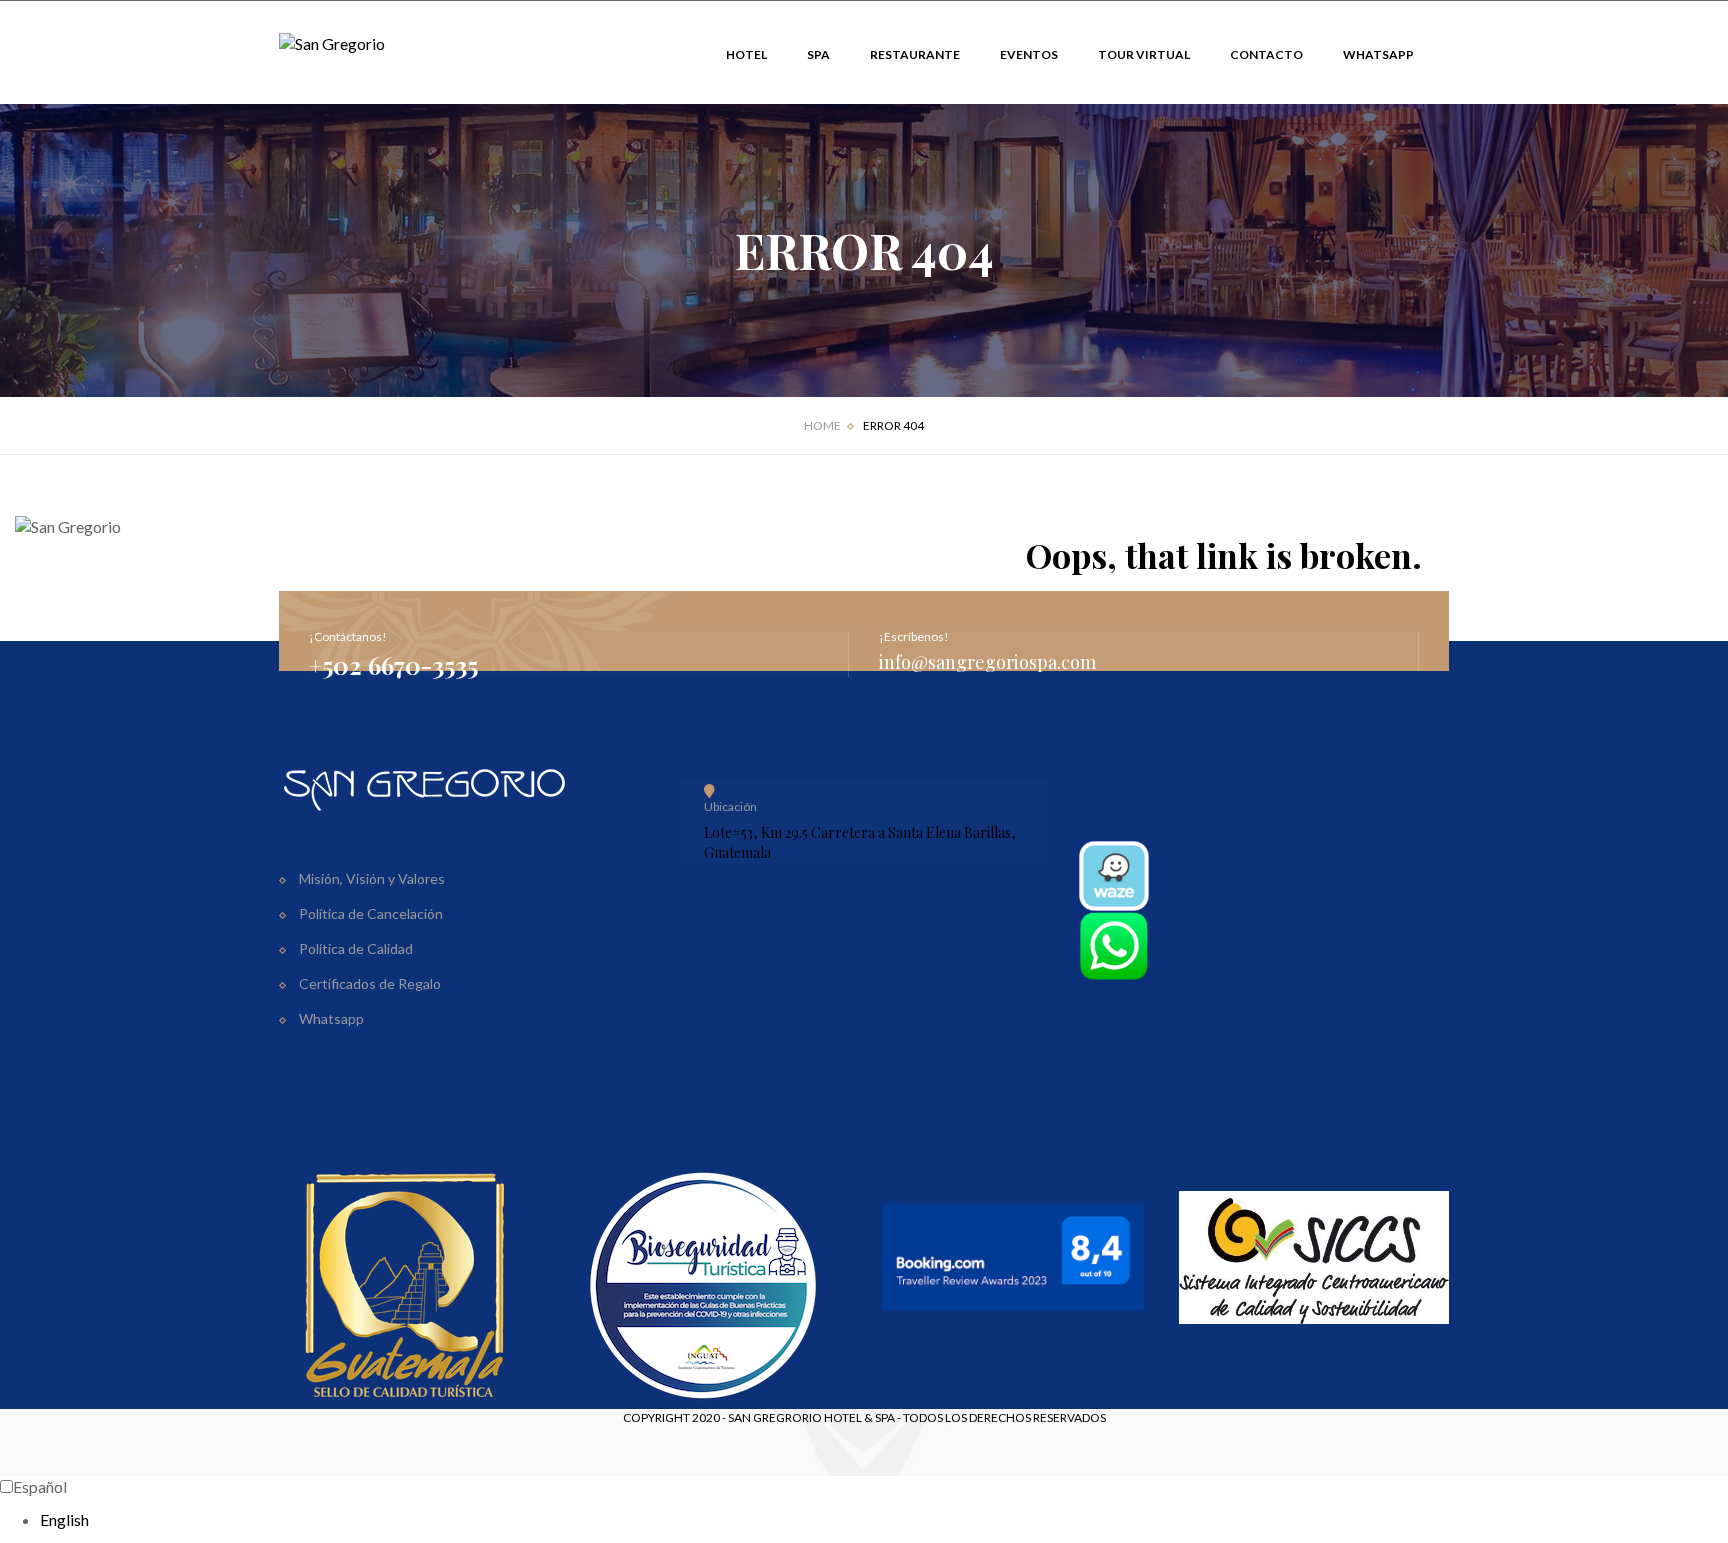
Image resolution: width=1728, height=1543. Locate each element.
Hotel (746, 54)
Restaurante (915, 54)
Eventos (1029, 54)
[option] (884, 1520)
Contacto (1266, 54)
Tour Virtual (1144, 54)
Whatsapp (1378, 54)
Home (822, 425)
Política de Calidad (356, 948)
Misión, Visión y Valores (372, 878)
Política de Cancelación (371, 913)
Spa (818, 54)
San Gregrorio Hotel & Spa (811, 1417)
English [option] (64, 1519)
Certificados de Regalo (370, 983)
